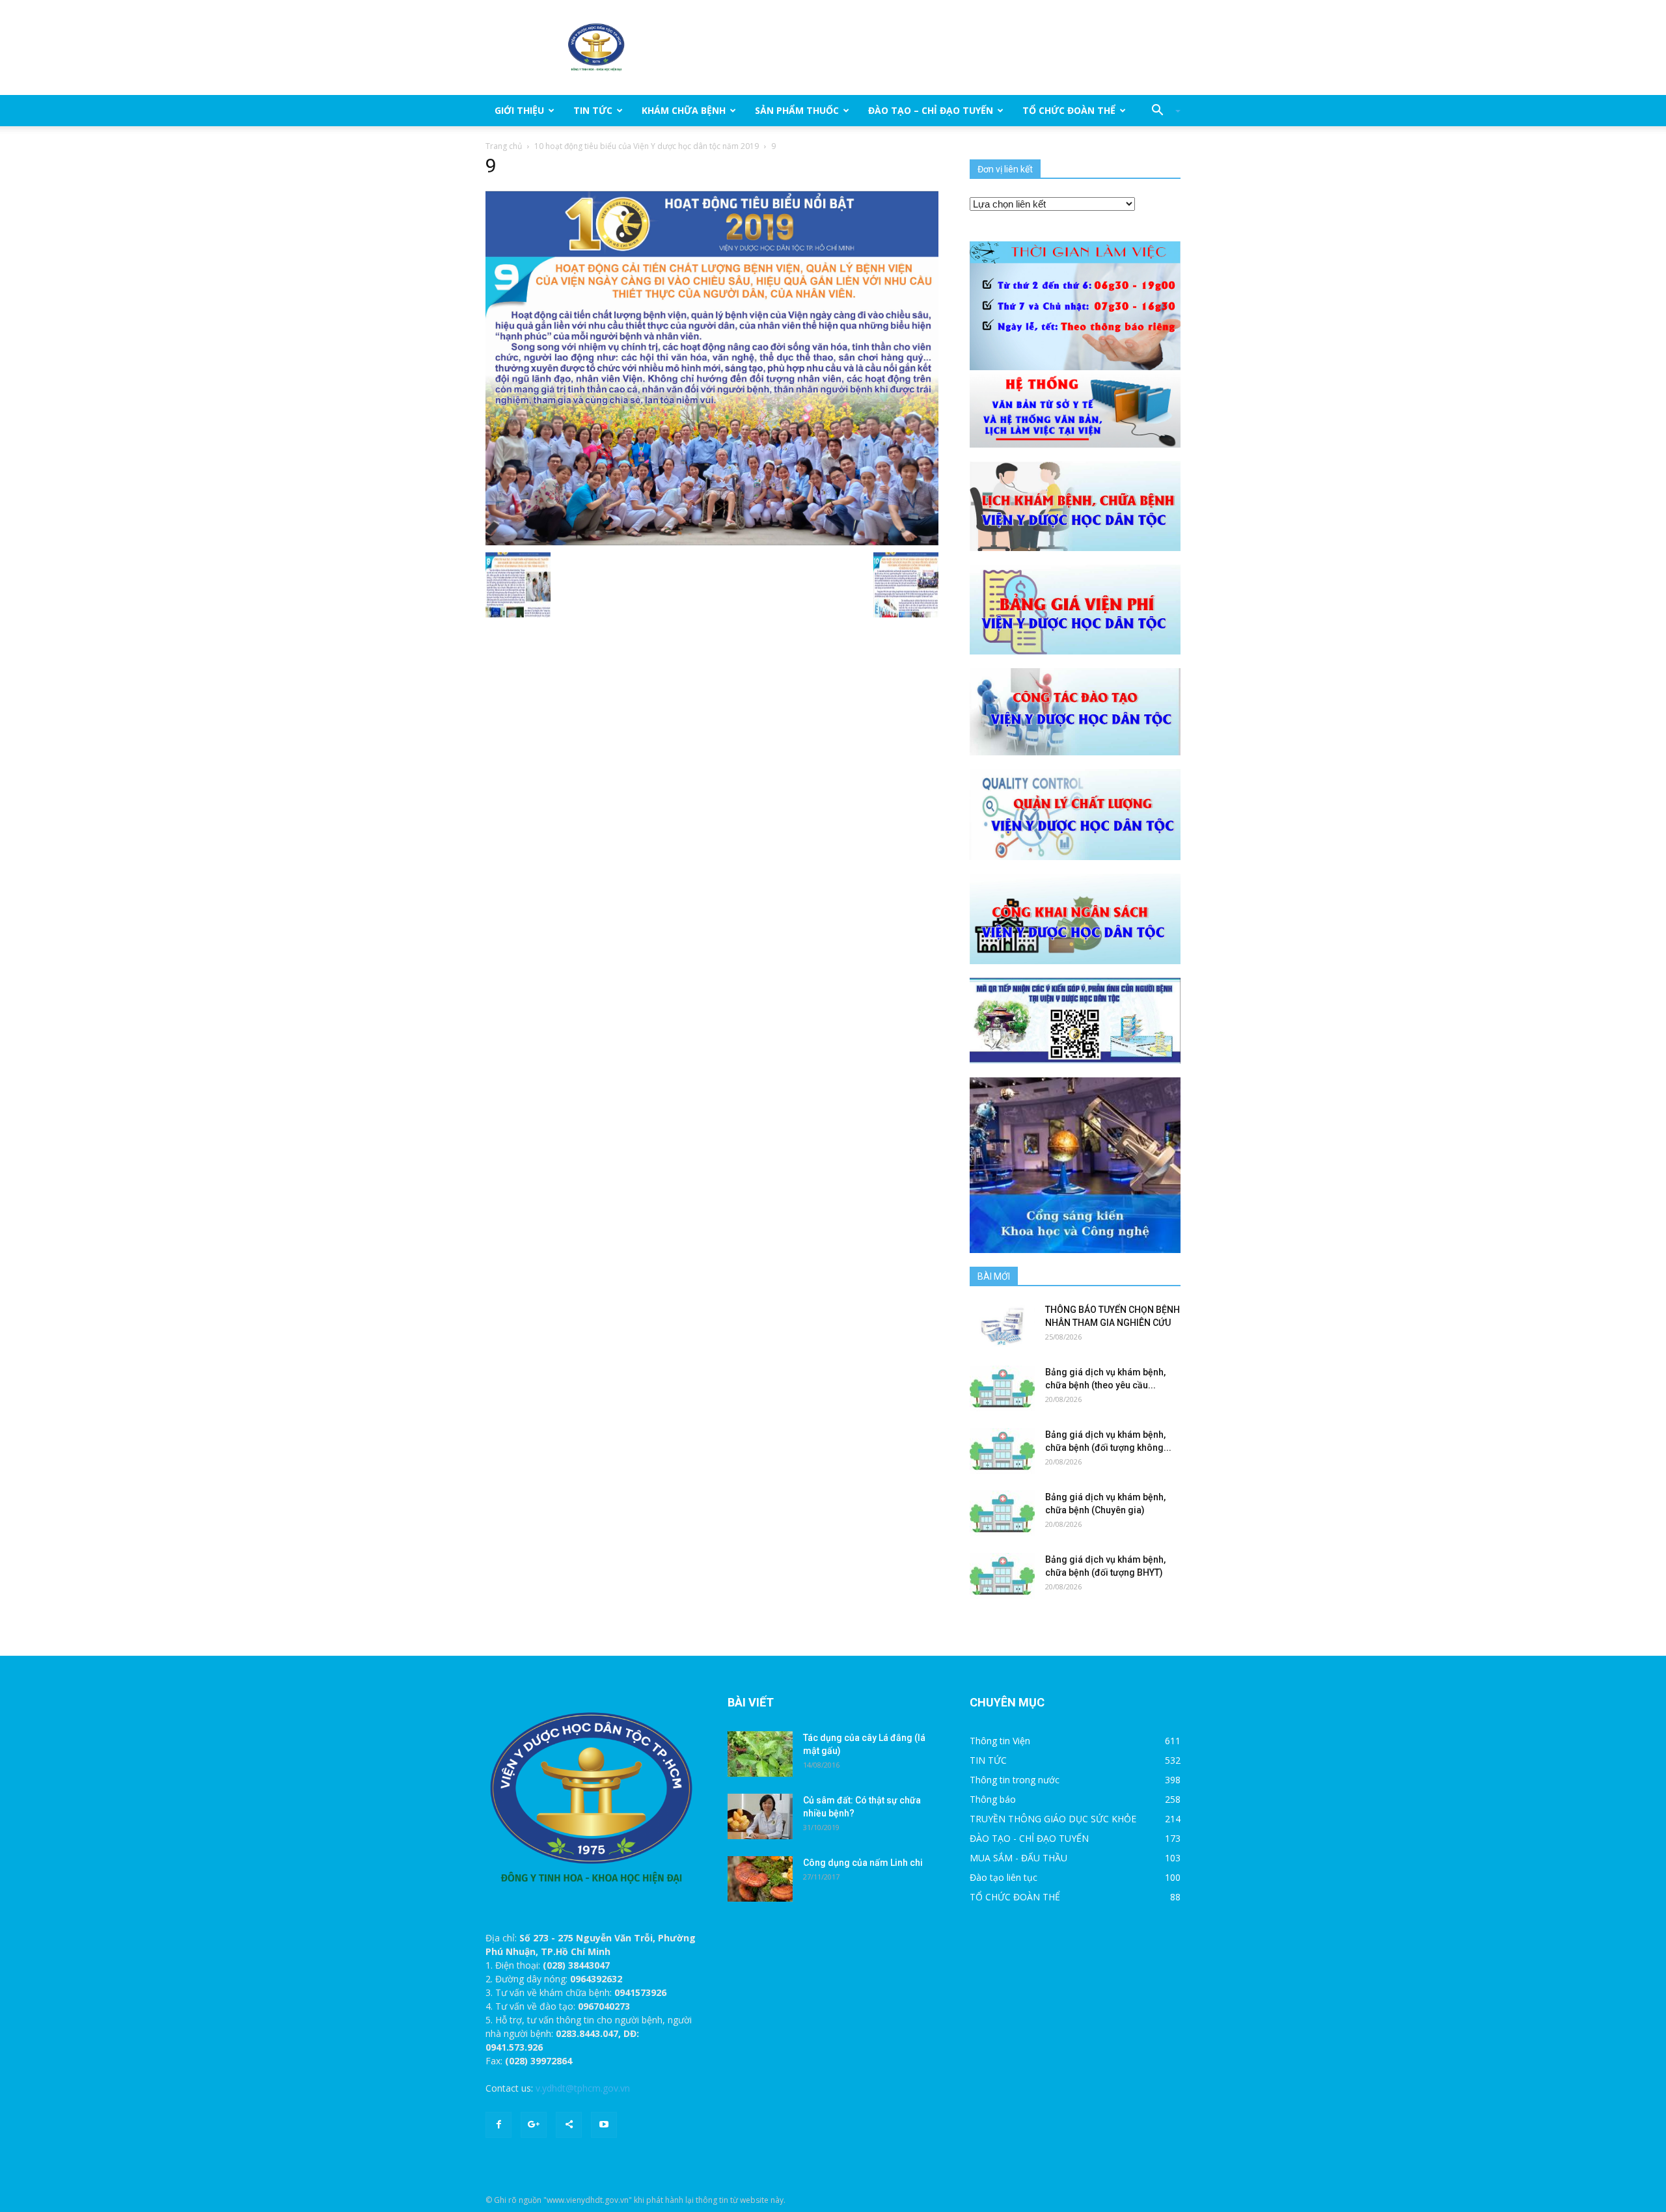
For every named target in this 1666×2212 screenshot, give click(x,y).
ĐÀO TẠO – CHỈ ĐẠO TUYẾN (931, 110)
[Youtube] (604, 2125)
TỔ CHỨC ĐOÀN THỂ (1069, 110)
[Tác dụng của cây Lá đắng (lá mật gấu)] (760, 1754)
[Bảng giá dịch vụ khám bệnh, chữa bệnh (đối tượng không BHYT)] (1002, 1451)
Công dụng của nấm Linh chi (863, 1863)
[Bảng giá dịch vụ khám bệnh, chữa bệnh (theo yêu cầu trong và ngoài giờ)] (1002, 1388)
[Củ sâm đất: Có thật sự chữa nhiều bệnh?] (760, 1816)
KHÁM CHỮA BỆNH (684, 110)
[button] (1161, 111)
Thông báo (993, 1799)
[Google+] (534, 2125)
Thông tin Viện (1000, 1741)
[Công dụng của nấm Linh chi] (760, 1879)
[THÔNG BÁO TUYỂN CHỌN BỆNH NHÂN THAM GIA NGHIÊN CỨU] (1002, 1326)
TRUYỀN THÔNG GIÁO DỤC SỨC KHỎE (1053, 1819)
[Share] (569, 2125)
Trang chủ (504, 146)
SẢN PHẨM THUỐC (797, 110)
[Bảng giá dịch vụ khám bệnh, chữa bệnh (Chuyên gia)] (1002, 1513)
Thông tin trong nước (1015, 1780)
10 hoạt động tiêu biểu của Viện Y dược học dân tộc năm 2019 (647, 146)
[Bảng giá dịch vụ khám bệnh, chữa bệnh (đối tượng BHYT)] (1002, 1576)
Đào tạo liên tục (1004, 1877)
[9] (712, 368)
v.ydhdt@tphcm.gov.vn (583, 2088)
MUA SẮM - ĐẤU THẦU (1018, 1858)
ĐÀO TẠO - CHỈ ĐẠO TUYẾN (1029, 1838)
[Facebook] (498, 2125)
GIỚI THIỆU (519, 110)
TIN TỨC (593, 110)
